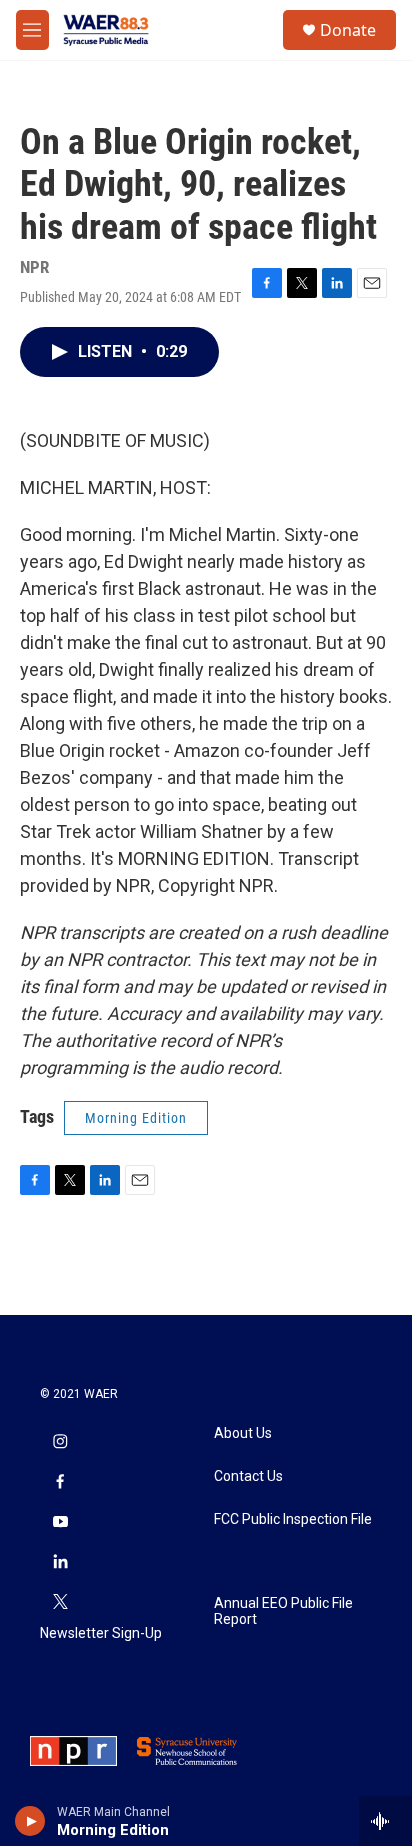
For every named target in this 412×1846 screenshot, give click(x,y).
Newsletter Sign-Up (101, 1633)
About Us (243, 1433)
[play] (30, 1821)
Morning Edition (136, 1118)
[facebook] (60, 1483)
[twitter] (60, 1603)
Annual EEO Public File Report (283, 1611)
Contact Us (248, 1476)
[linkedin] (60, 1563)
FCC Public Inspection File (293, 1519)
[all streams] (385, 1821)
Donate (348, 30)
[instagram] (60, 1443)
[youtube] (60, 1523)
